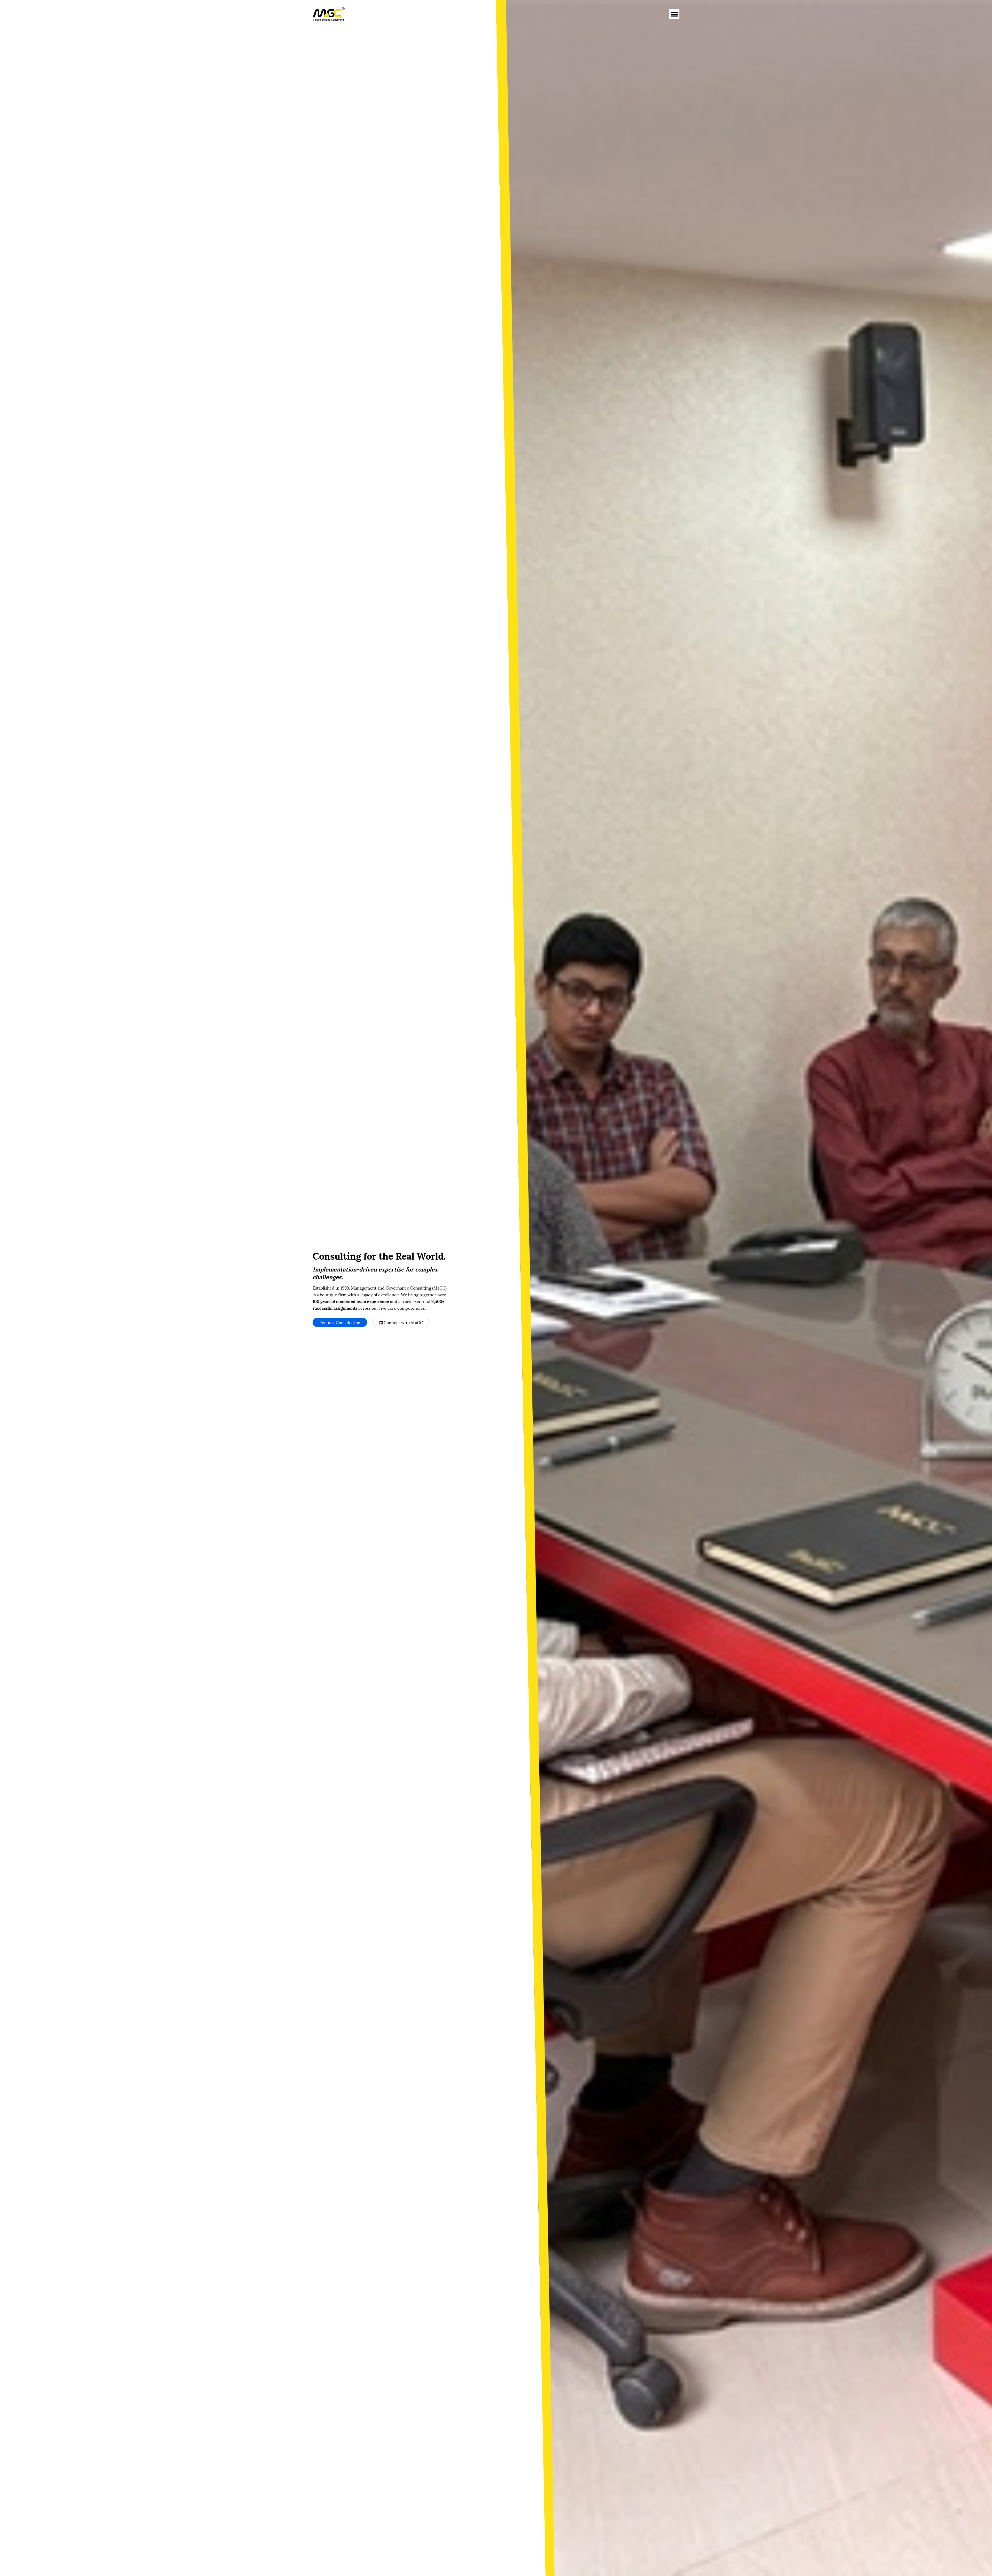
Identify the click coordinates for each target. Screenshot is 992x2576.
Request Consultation (340, 1322)
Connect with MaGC (403, 1322)
